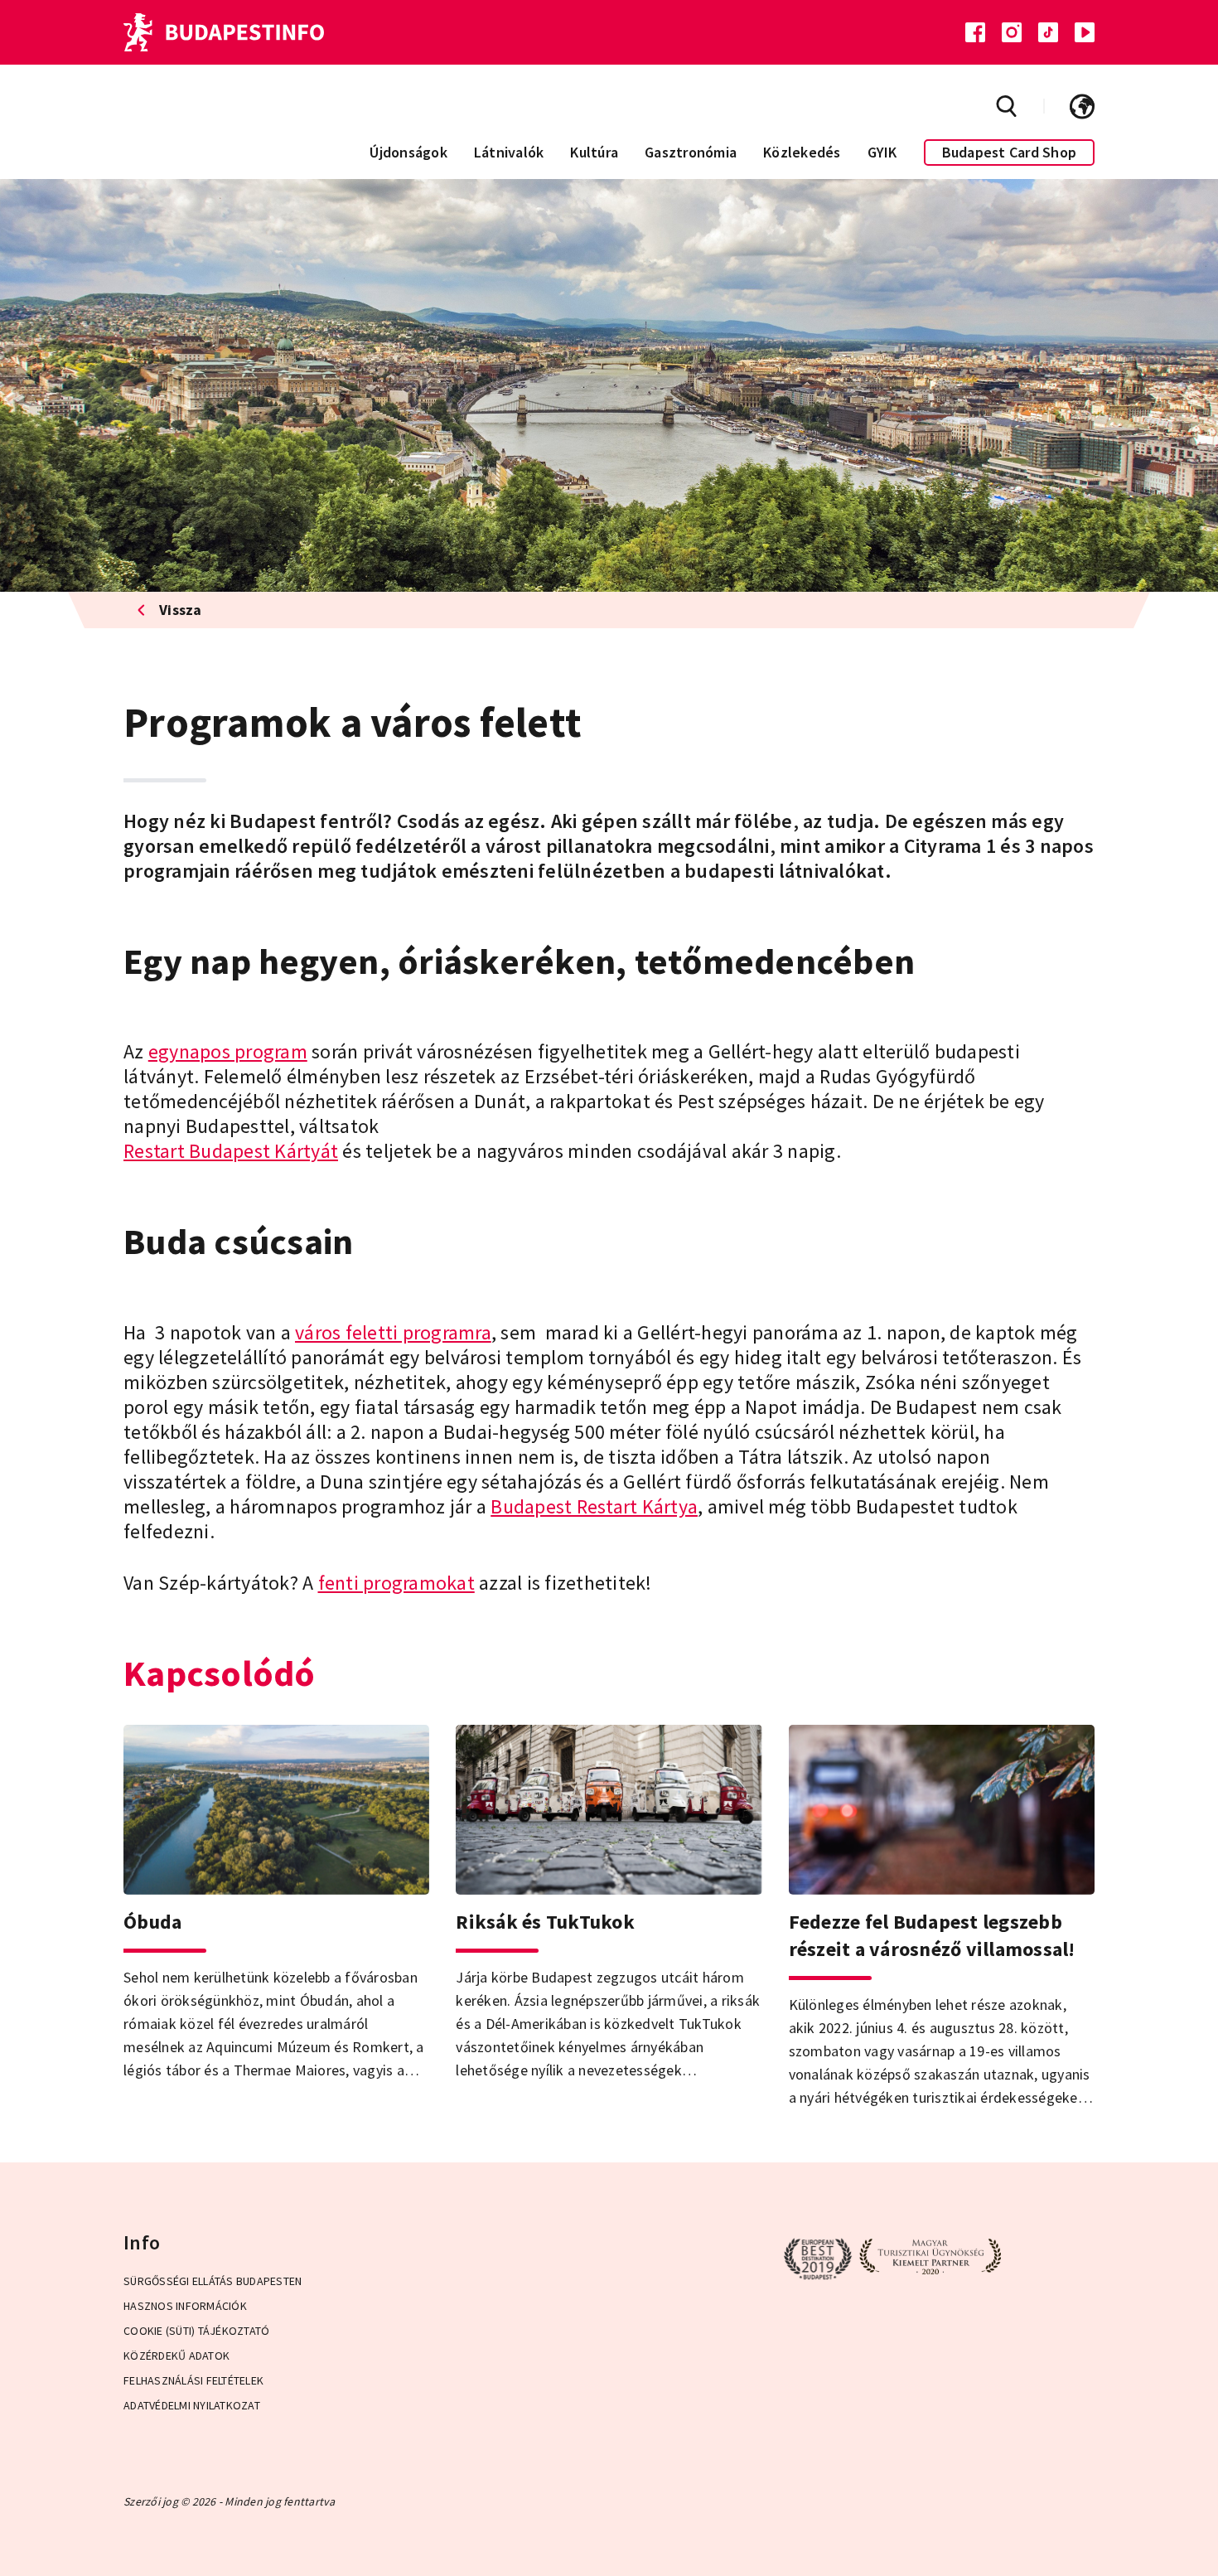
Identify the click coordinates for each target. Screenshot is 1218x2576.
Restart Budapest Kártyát (231, 1151)
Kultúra (594, 152)
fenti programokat (396, 1583)
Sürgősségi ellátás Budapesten (213, 2281)
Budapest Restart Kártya (594, 1506)
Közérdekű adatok (176, 2356)
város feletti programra (393, 1332)
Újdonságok (408, 152)
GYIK (882, 152)
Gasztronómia (691, 152)
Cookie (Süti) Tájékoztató (196, 2331)
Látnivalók (509, 152)
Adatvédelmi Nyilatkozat (192, 2405)
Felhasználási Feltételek (193, 2380)
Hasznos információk (185, 2306)
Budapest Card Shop (1010, 152)
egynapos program (228, 1051)
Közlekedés (802, 152)
